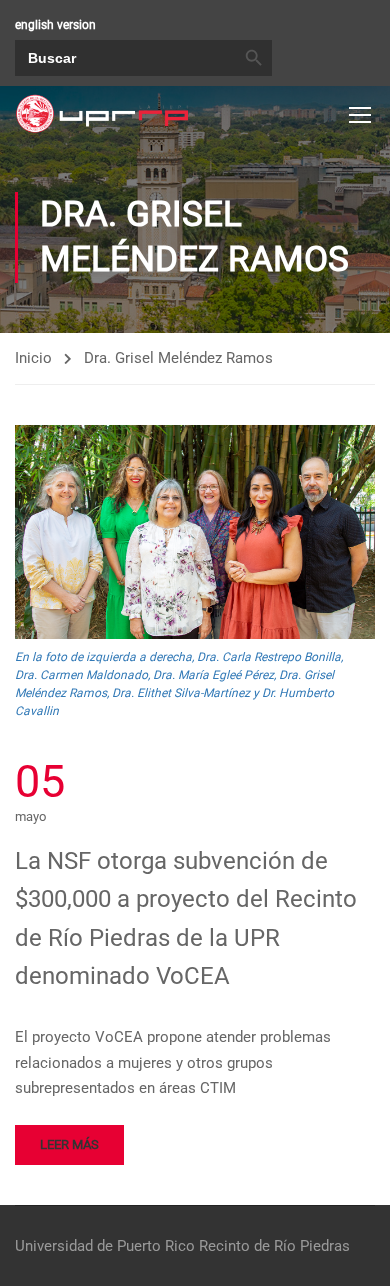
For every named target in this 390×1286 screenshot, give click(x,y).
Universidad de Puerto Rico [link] (105, 1246)
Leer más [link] (69, 1144)
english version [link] (55, 25)
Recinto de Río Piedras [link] (274, 1246)
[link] (102, 114)
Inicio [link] (33, 358)
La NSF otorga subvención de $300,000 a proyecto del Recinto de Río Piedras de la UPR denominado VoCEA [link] (186, 918)
